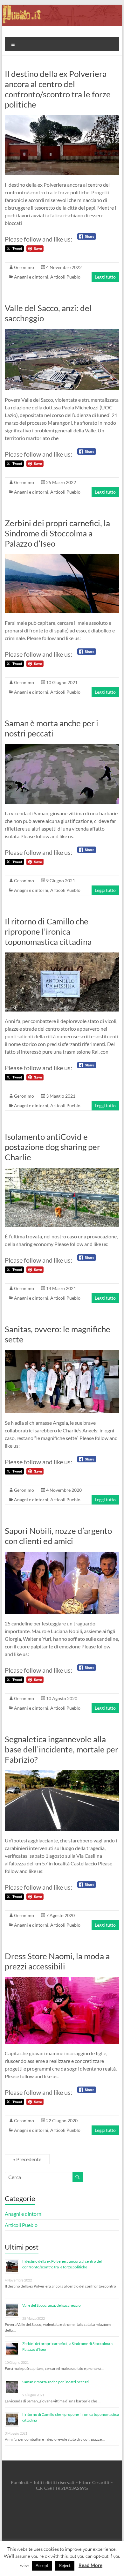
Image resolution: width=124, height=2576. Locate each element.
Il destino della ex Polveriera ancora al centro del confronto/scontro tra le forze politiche (58, 89)
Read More (90, 2565)
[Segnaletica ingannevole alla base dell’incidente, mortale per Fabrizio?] (62, 1773)
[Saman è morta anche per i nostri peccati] (62, 747)
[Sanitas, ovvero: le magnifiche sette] (62, 1353)
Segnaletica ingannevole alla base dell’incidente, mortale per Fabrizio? (62, 1749)
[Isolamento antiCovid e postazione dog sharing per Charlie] (62, 1171)
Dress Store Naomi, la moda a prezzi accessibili (57, 1961)
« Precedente (27, 2159)
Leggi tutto (105, 277)
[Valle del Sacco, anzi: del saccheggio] (62, 332)
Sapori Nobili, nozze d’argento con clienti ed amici (58, 1536)
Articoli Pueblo (65, 277)
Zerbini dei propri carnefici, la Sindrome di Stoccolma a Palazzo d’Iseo (57, 533)
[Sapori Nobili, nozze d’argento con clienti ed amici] (62, 1555)
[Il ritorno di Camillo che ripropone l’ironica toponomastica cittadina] (62, 956)
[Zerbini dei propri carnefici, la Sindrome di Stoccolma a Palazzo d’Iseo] (62, 557)
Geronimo (24, 267)
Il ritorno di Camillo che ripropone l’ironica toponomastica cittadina (48, 931)
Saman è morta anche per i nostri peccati (52, 728)
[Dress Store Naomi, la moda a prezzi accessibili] (62, 1980)
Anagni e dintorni (31, 277)
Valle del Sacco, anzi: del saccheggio (52, 2305)
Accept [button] (42, 2565)
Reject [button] (65, 2565)
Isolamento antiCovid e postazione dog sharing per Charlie (52, 1147)
